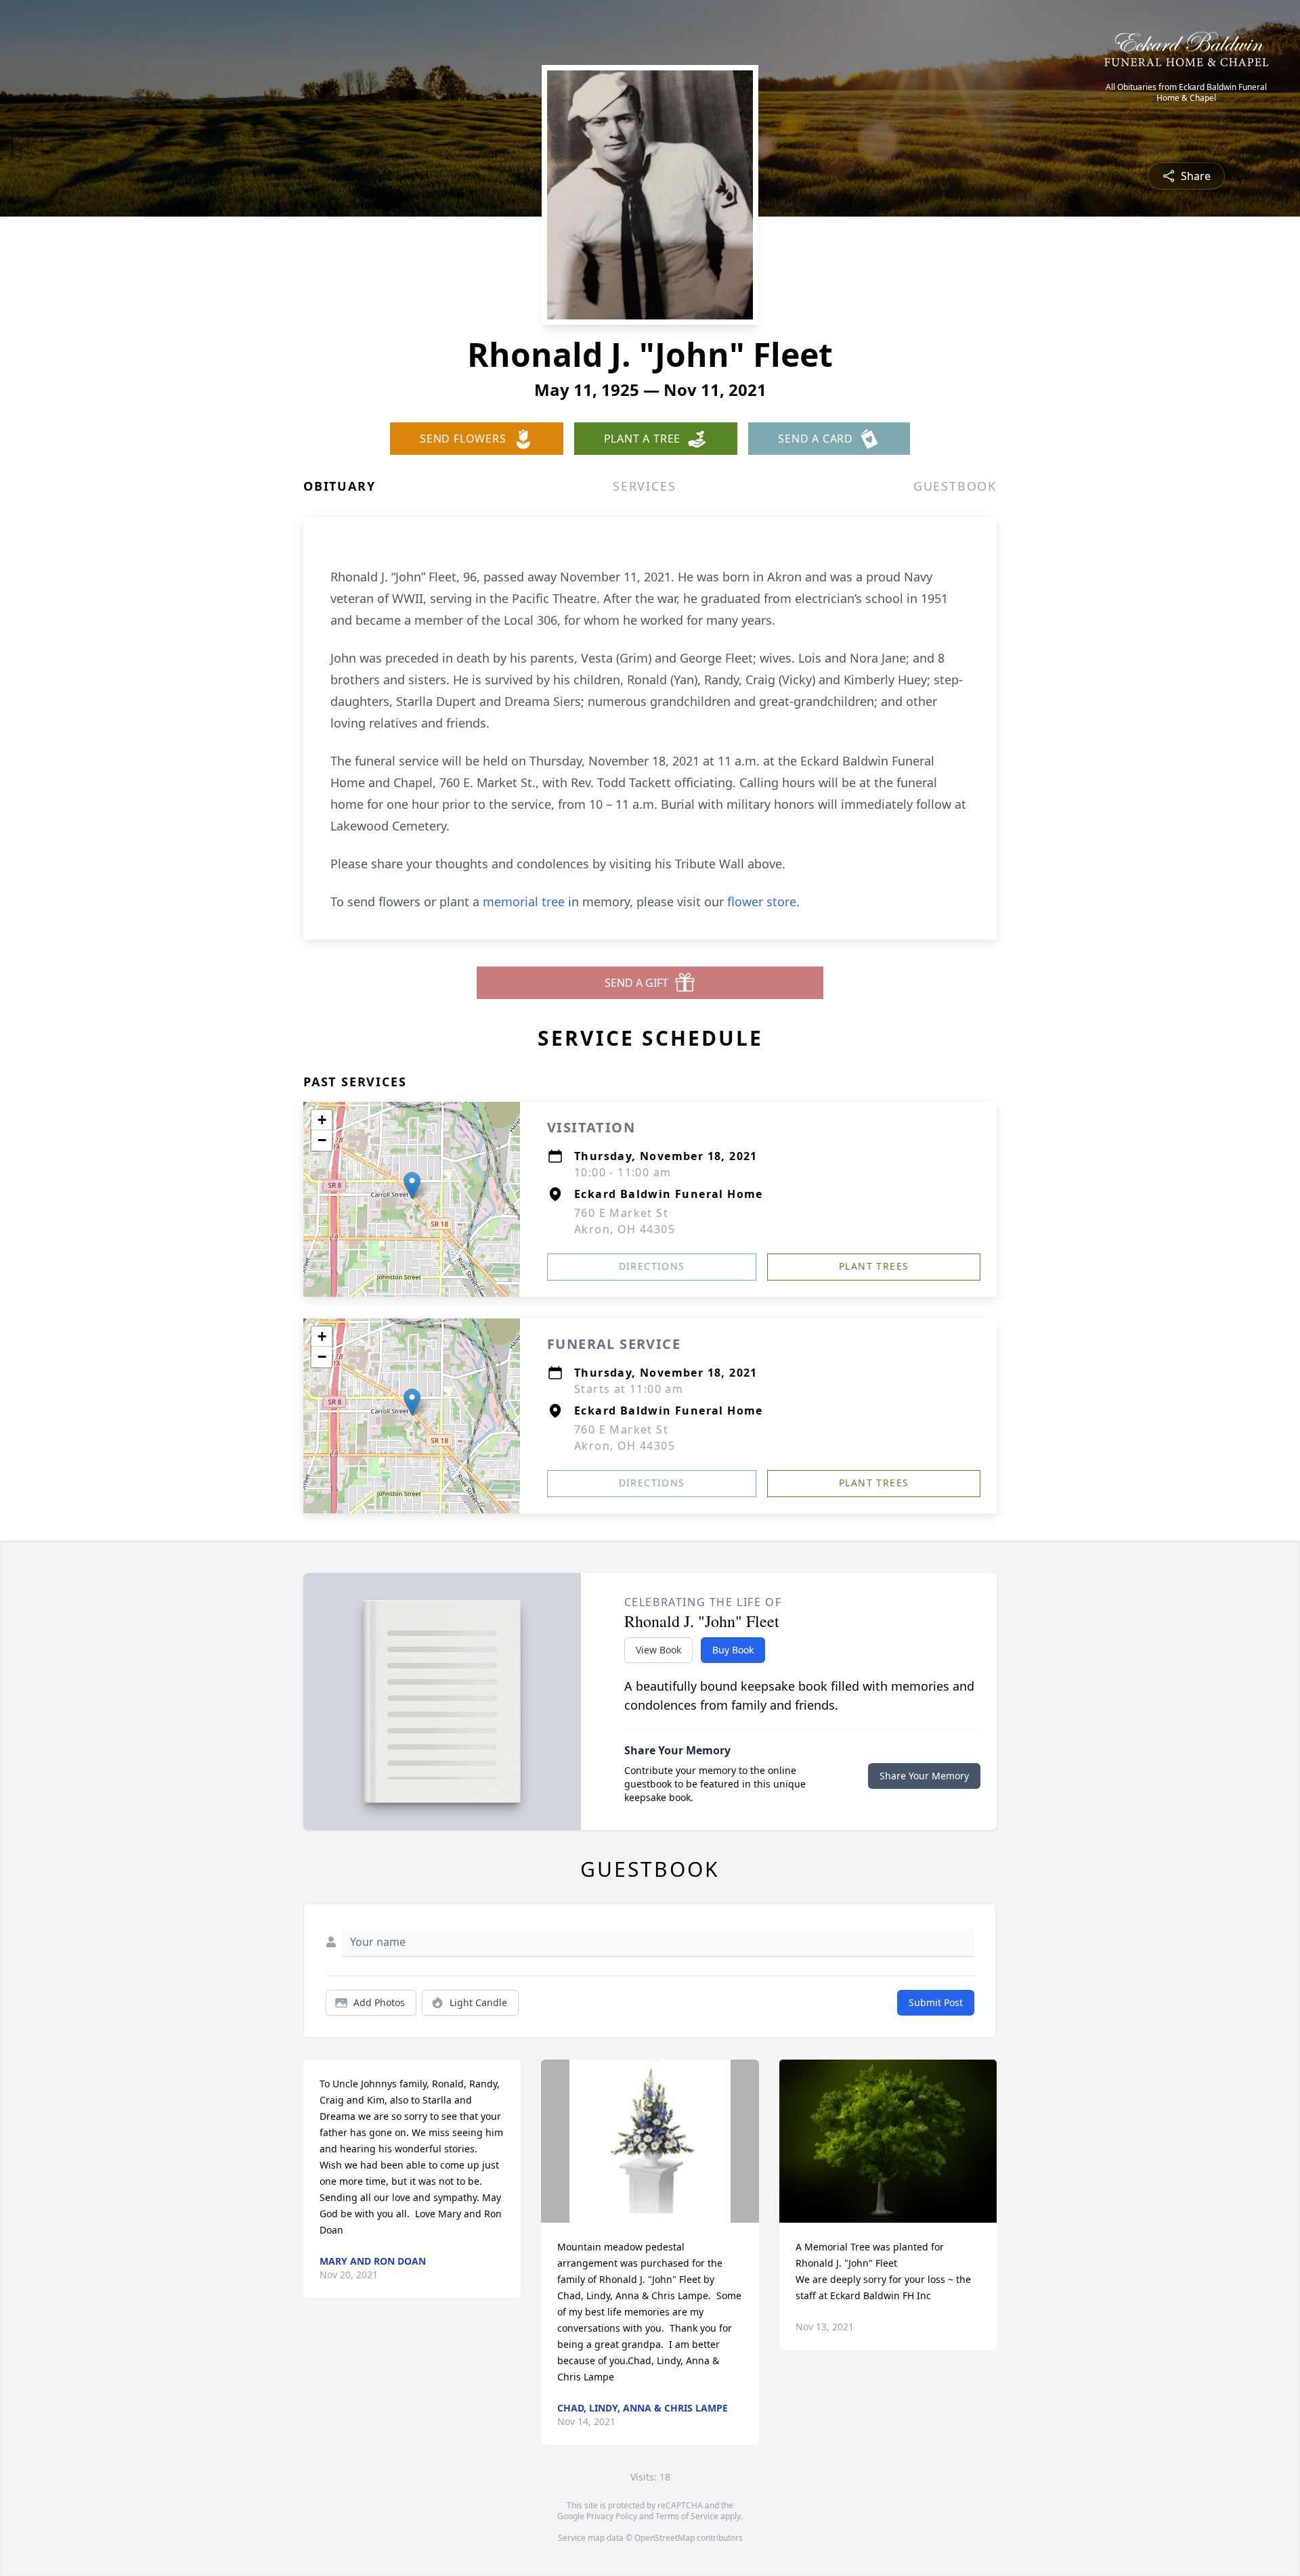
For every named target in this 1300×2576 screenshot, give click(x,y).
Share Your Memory (924, 1776)
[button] (412, 1185)
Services (644, 486)
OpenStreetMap (665, 2538)
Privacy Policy (612, 2516)
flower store (762, 902)
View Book (658, 1650)
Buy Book (733, 1650)
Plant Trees (874, 1266)
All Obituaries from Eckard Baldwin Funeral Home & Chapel (1186, 93)
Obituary (339, 486)
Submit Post (936, 2002)
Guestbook (955, 486)
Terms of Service (687, 2516)
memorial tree (524, 902)
